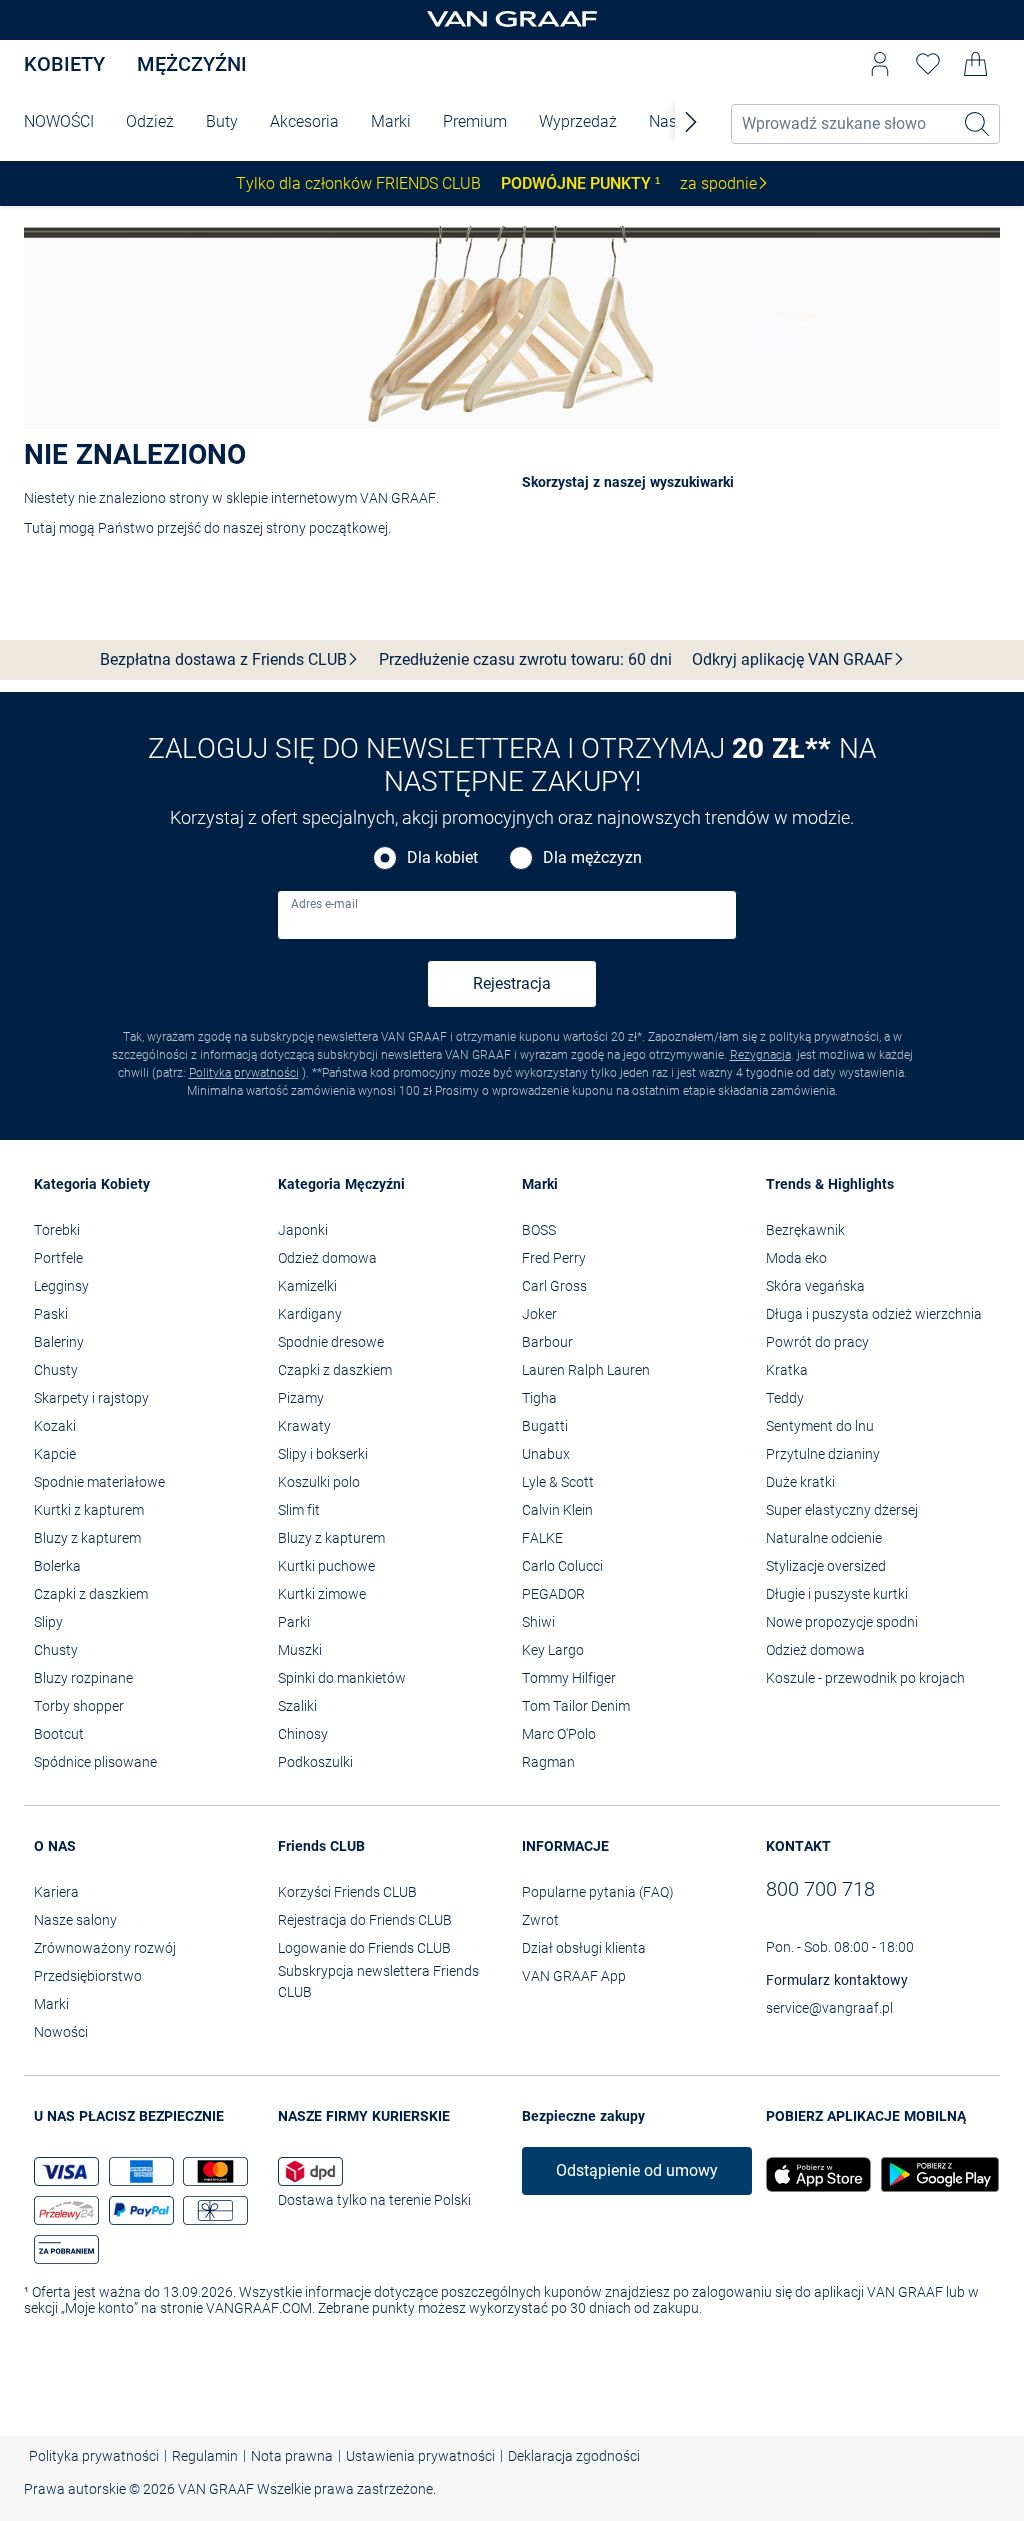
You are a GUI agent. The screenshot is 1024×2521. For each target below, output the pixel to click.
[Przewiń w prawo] (691, 122)
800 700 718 (820, 1889)
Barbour (547, 1342)
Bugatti (545, 1426)
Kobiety (64, 64)
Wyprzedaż (578, 121)
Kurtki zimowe (322, 1594)
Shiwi (538, 1622)
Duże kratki (800, 1482)
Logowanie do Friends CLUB (364, 1948)
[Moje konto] (880, 64)
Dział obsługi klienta (584, 1948)
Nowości (61, 2032)
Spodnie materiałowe (99, 1482)
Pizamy (301, 1398)
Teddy (785, 1398)
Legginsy (61, 1286)
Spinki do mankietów (342, 1678)
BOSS (539, 1230)
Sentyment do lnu (820, 1426)
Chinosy (303, 1734)
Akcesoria (304, 121)
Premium (475, 121)
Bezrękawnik (805, 1230)
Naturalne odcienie (824, 1538)
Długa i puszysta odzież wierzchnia (874, 1314)
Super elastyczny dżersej (842, 1510)
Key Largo (553, 1650)
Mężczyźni (192, 64)
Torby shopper (79, 1706)
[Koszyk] (976, 64)
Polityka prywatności (244, 1073)
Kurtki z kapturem (89, 1510)
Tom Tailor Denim (576, 1706)
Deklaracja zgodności (574, 2456)
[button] (880, 64)
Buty (222, 121)
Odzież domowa (327, 1258)
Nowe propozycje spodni (842, 1622)
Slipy (48, 1622)
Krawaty (304, 1426)
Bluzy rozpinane (83, 1678)
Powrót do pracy (817, 1342)
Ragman (548, 1762)
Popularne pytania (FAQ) (598, 1892)
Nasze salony (75, 1920)
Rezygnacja (760, 1055)
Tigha (539, 1398)
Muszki (300, 1650)
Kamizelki (307, 1286)
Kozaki (55, 1426)
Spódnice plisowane (95, 1762)
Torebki (57, 1230)
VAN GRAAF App (574, 1976)
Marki (391, 121)
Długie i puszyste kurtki (837, 1594)
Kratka (787, 1370)
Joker (539, 1314)
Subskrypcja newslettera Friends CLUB (378, 1981)
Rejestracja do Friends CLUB (365, 1920)
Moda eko (796, 1258)
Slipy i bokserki (323, 1454)
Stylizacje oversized (826, 1566)
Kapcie (55, 1454)
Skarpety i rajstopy (91, 1398)
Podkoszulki (315, 1762)
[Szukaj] (978, 124)
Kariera (56, 1892)
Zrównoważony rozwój (105, 1948)
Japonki (303, 1230)
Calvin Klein (557, 1510)
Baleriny (59, 1342)
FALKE (542, 1538)
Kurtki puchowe (326, 1566)
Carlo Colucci (562, 1566)
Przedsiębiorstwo (88, 1976)
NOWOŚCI (59, 121)
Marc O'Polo (559, 1734)
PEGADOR (553, 1594)
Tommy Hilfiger (569, 1678)
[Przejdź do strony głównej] (512, 20)
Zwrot (540, 1920)
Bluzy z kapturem (87, 1538)
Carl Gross (554, 1286)
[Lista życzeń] (928, 64)
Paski (51, 1314)
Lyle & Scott (558, 1482)
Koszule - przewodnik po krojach (865, 1678)
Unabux (546, 1454)
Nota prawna (292, 2456)
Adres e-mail (324, 904)
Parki (294, 1622)
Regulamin (205, 2456)
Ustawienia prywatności (420, 2456)
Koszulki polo (319, 1482)
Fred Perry (554, 1258)
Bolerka (57, 1566)
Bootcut (59, 1734)
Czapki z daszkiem (91, 1594)
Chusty (56, 1370)
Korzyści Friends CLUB (347, 1892)
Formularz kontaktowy (837, 1980)
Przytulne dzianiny (823, 1454)
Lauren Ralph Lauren (586, 1370)
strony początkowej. (328, 528)
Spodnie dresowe (331, 1342)
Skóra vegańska (815, 1286)
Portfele (58, 1258)
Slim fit (299, 1510)
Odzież (150, 121)
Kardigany (310, 1314)
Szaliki (297, 1706)
